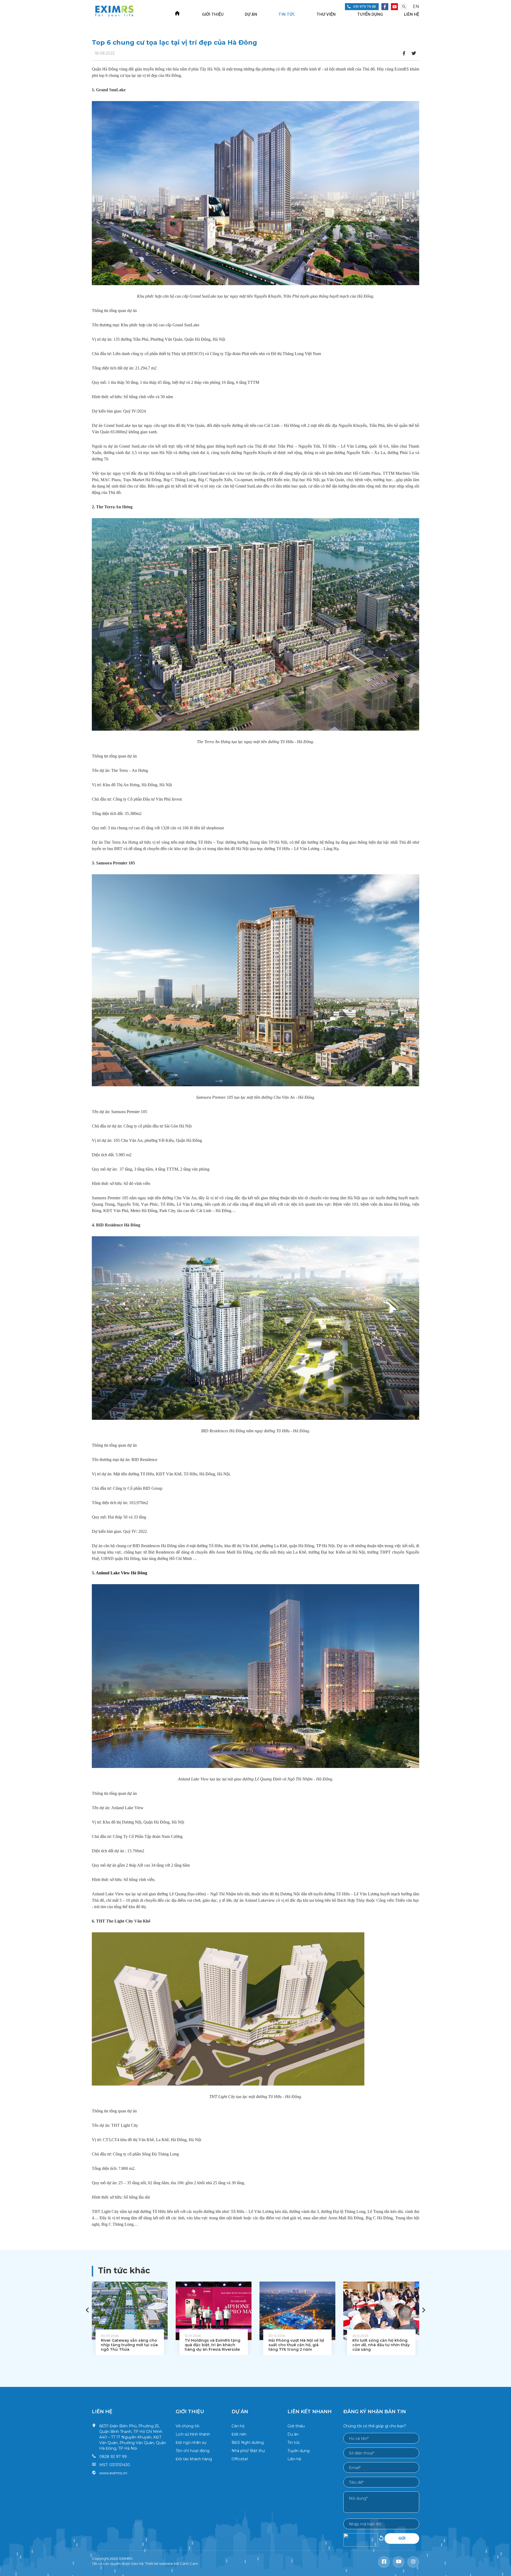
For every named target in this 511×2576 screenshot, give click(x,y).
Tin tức (287, 14)
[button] (424, 2310)
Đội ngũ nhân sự (191, 2442)
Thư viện (326, 14)
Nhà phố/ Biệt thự (248, 2451)
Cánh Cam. (189, 2563)
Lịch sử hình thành (193, 2434)
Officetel (240, 2459)
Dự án (251, 14)
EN (416, 7)
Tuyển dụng (370, 14)
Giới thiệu (213, 14)
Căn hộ (238, 2426)
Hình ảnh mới (381, 2540)
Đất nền (239, 2434)
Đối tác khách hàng (194, 2459)
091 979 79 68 (364, 7)
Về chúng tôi (187, 2426)
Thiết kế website (159, 2563)
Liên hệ (412, 14)
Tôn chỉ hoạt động (193, 2451)
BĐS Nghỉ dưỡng (248, 2442)
